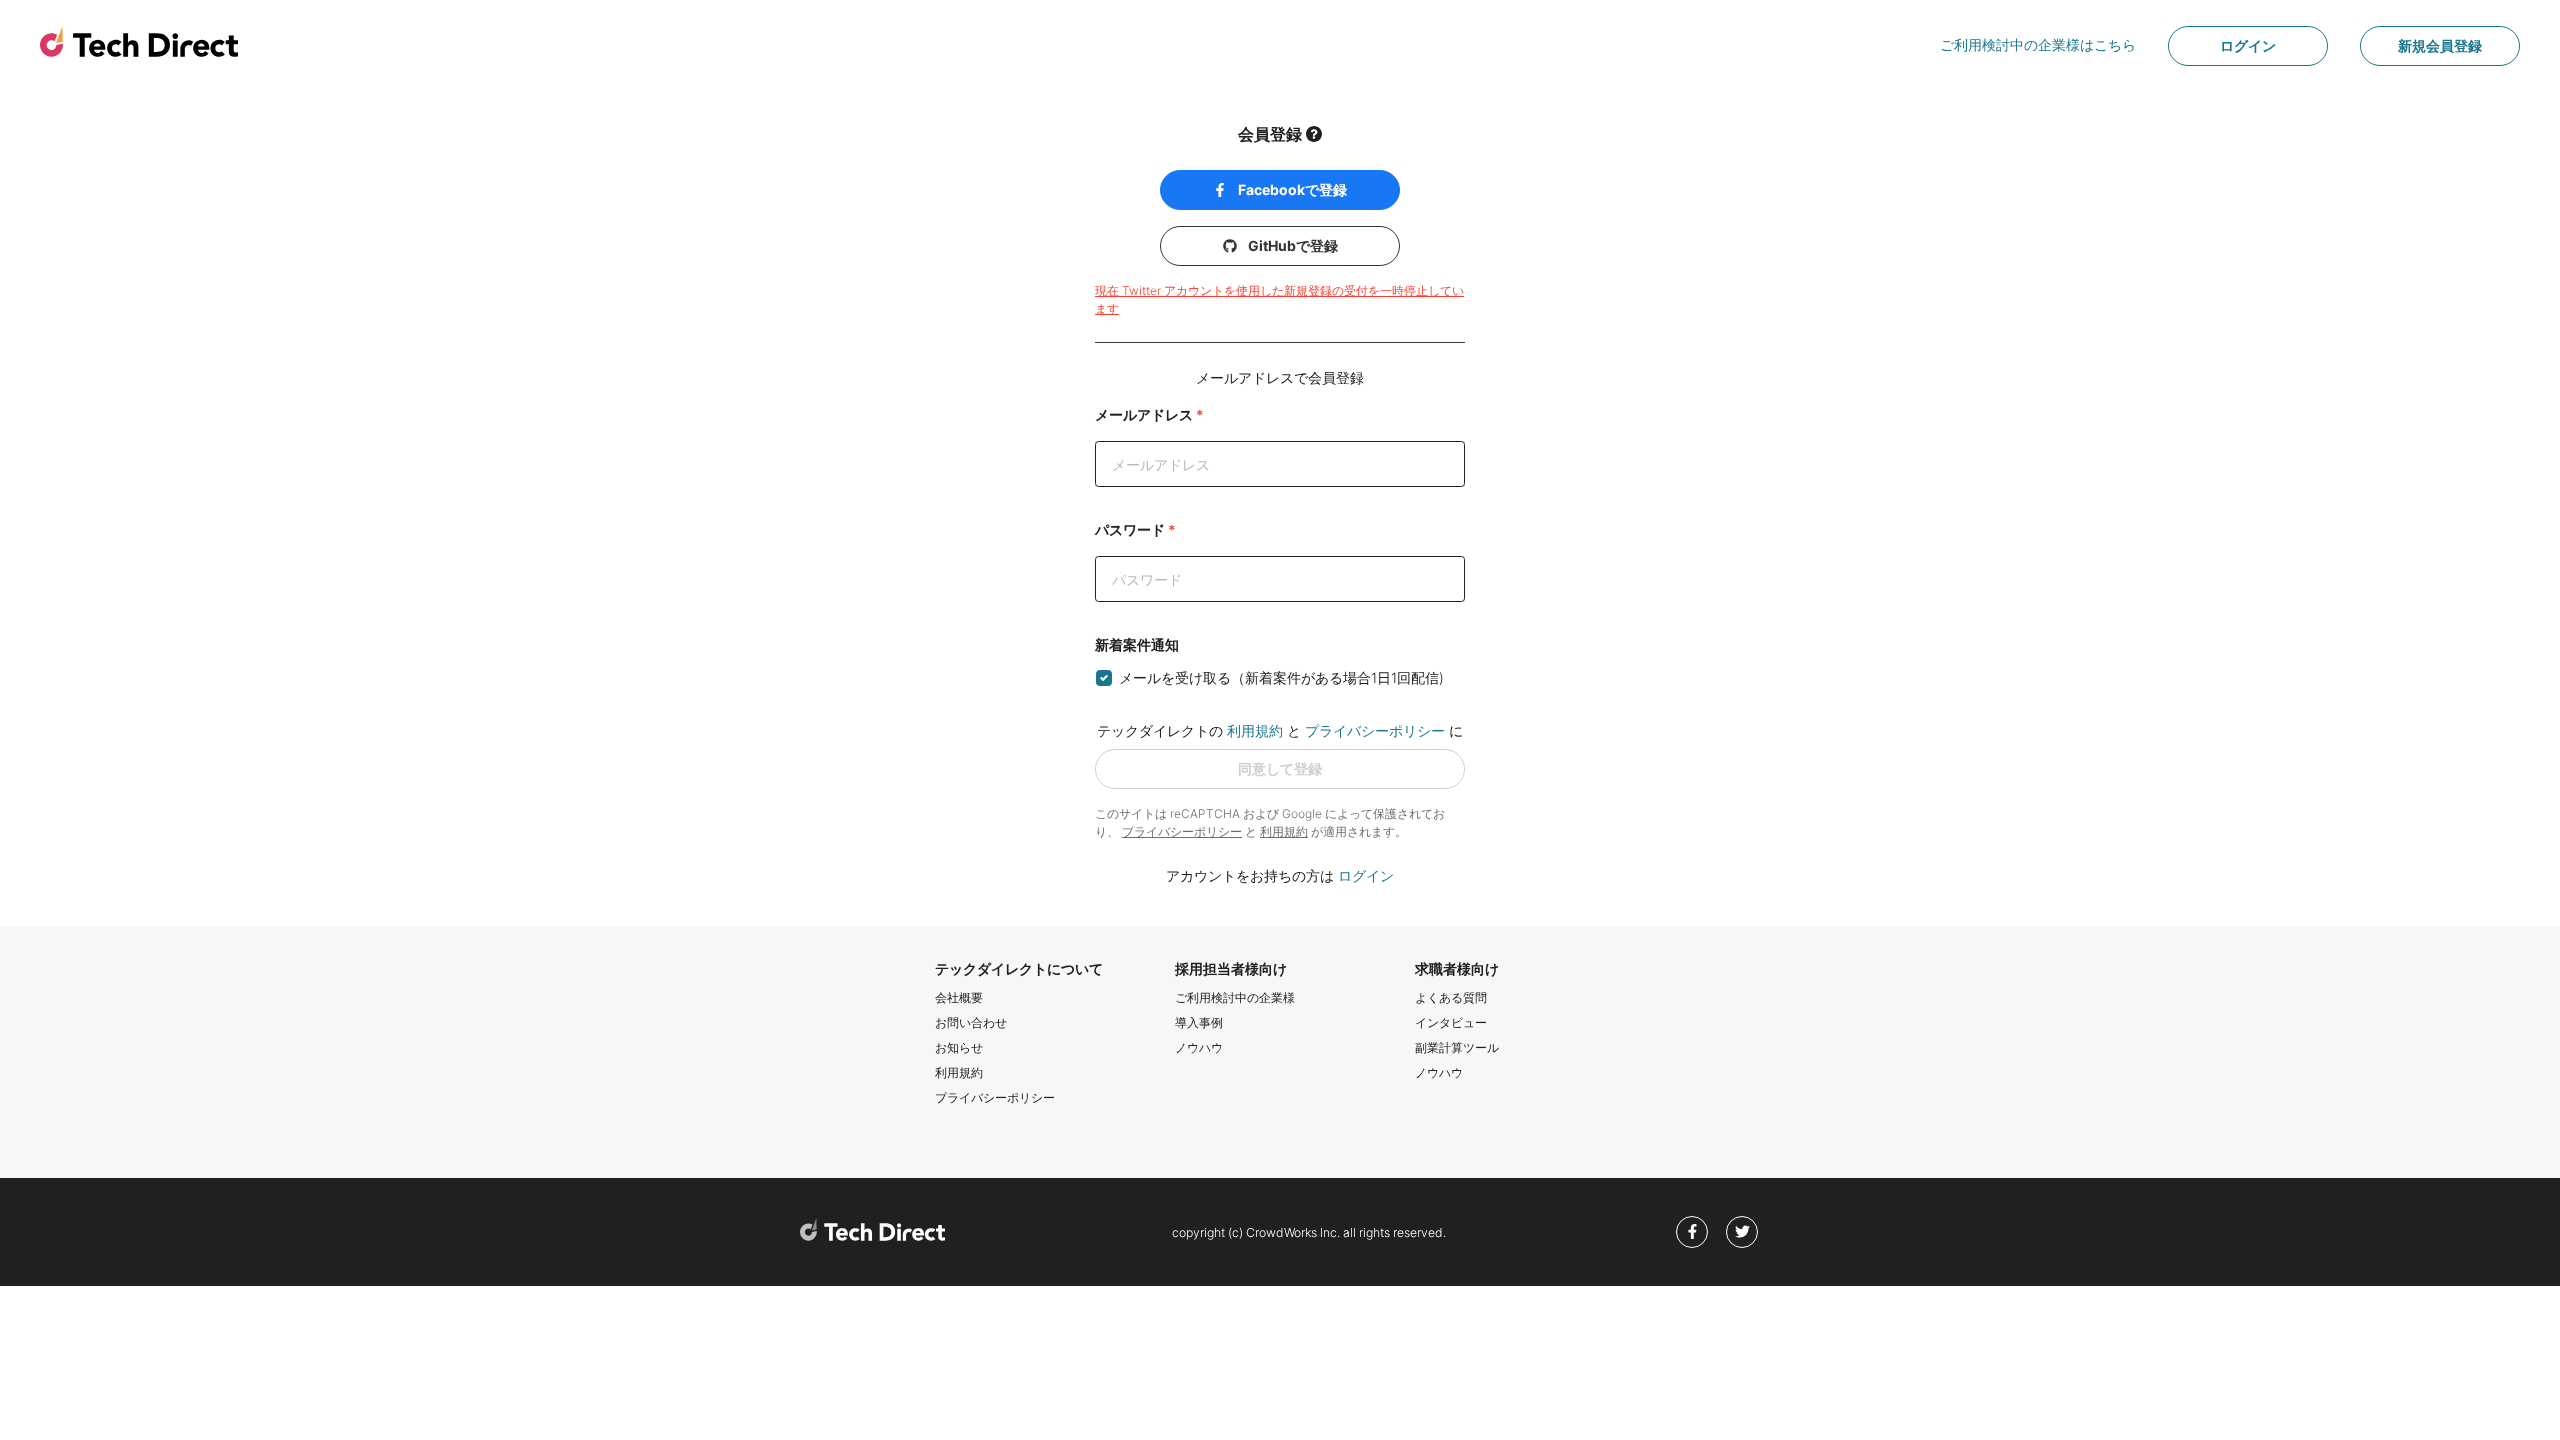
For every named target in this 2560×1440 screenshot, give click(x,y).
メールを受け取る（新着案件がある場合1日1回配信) (1281, 677)
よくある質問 (1451, 997)
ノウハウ (1199, 1047)
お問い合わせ (971, 1022)
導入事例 (1199, 1022)
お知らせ (959, 1047)
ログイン (2248, 45)
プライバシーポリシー (1375, 730)
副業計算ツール (1457, 1047)
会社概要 (959, 997)
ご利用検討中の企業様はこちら (2038, 44)
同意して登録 (1280, 768)
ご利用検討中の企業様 (1235, 997)
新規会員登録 (2440, 45)
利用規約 (1255, 730)
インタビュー (1451, 1022)
